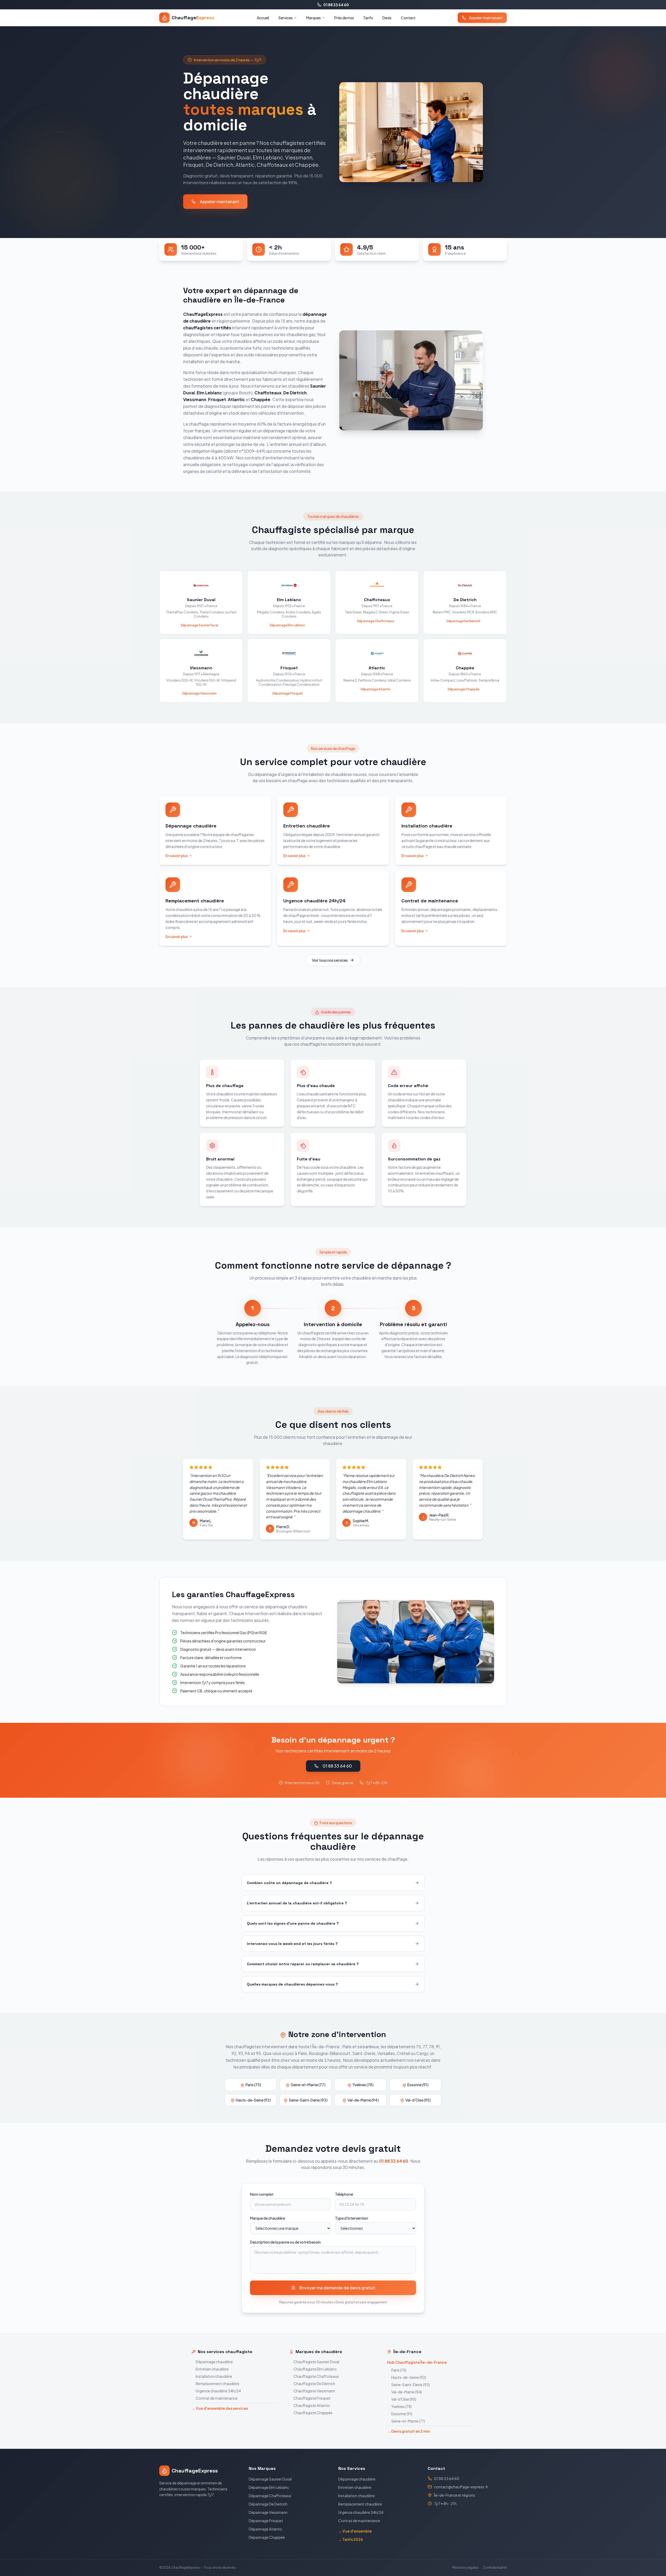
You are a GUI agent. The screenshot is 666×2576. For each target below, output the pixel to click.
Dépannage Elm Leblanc (269, 2487)
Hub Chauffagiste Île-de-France (417, 2362)
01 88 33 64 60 (336, 5)
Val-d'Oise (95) (404, 2399)
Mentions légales (465, 2568)
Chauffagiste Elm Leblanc (315, 2369)
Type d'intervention (352, 2218)
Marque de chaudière (268, 2218)
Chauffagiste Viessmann (314, 2391)
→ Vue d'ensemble (355, 2531)
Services (286, 18)
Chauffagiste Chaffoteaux (316, 2376)
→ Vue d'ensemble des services (220, 2408)
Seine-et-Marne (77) (408, 2421)
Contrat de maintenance (217, 2398)
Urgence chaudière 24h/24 (218, 2391)
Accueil (263, 18)
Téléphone (344, 2194)
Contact (408, 18)
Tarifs (368, 18)
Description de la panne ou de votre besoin (285, 2242)
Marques (313, 18)
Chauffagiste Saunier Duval (316, 2362)
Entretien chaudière (212, 2369)
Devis (387, 18)
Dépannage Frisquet (266, 2521)
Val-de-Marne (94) (407, 2392)
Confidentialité (495, 2568)
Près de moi (344, 18)
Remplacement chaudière (217, 2384)
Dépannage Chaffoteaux (270, 2496)
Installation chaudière (214, 2376)
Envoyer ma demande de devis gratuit (337, 2288)
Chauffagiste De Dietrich (314, 2384)
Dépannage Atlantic (265, 2529)
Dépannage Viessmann (268, 2512)
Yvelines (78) (402, 2406)
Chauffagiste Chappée (313, 2413)
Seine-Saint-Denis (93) (411, 2385)
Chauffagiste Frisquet (312, 2398)
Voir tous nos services (330, 960)
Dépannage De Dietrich (268, 2504)
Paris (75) (399, 2370)
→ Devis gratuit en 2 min (408, 2431)
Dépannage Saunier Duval (270, 2479)
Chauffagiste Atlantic (312, 2405)
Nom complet (262, 2194)
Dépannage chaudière (214, 2362)
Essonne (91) (402, 2414)
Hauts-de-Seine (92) (409, 2377)
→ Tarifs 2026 (351, 2539)
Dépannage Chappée (267, 2537)
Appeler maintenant (486, 18)
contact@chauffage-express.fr (461, 2487)
